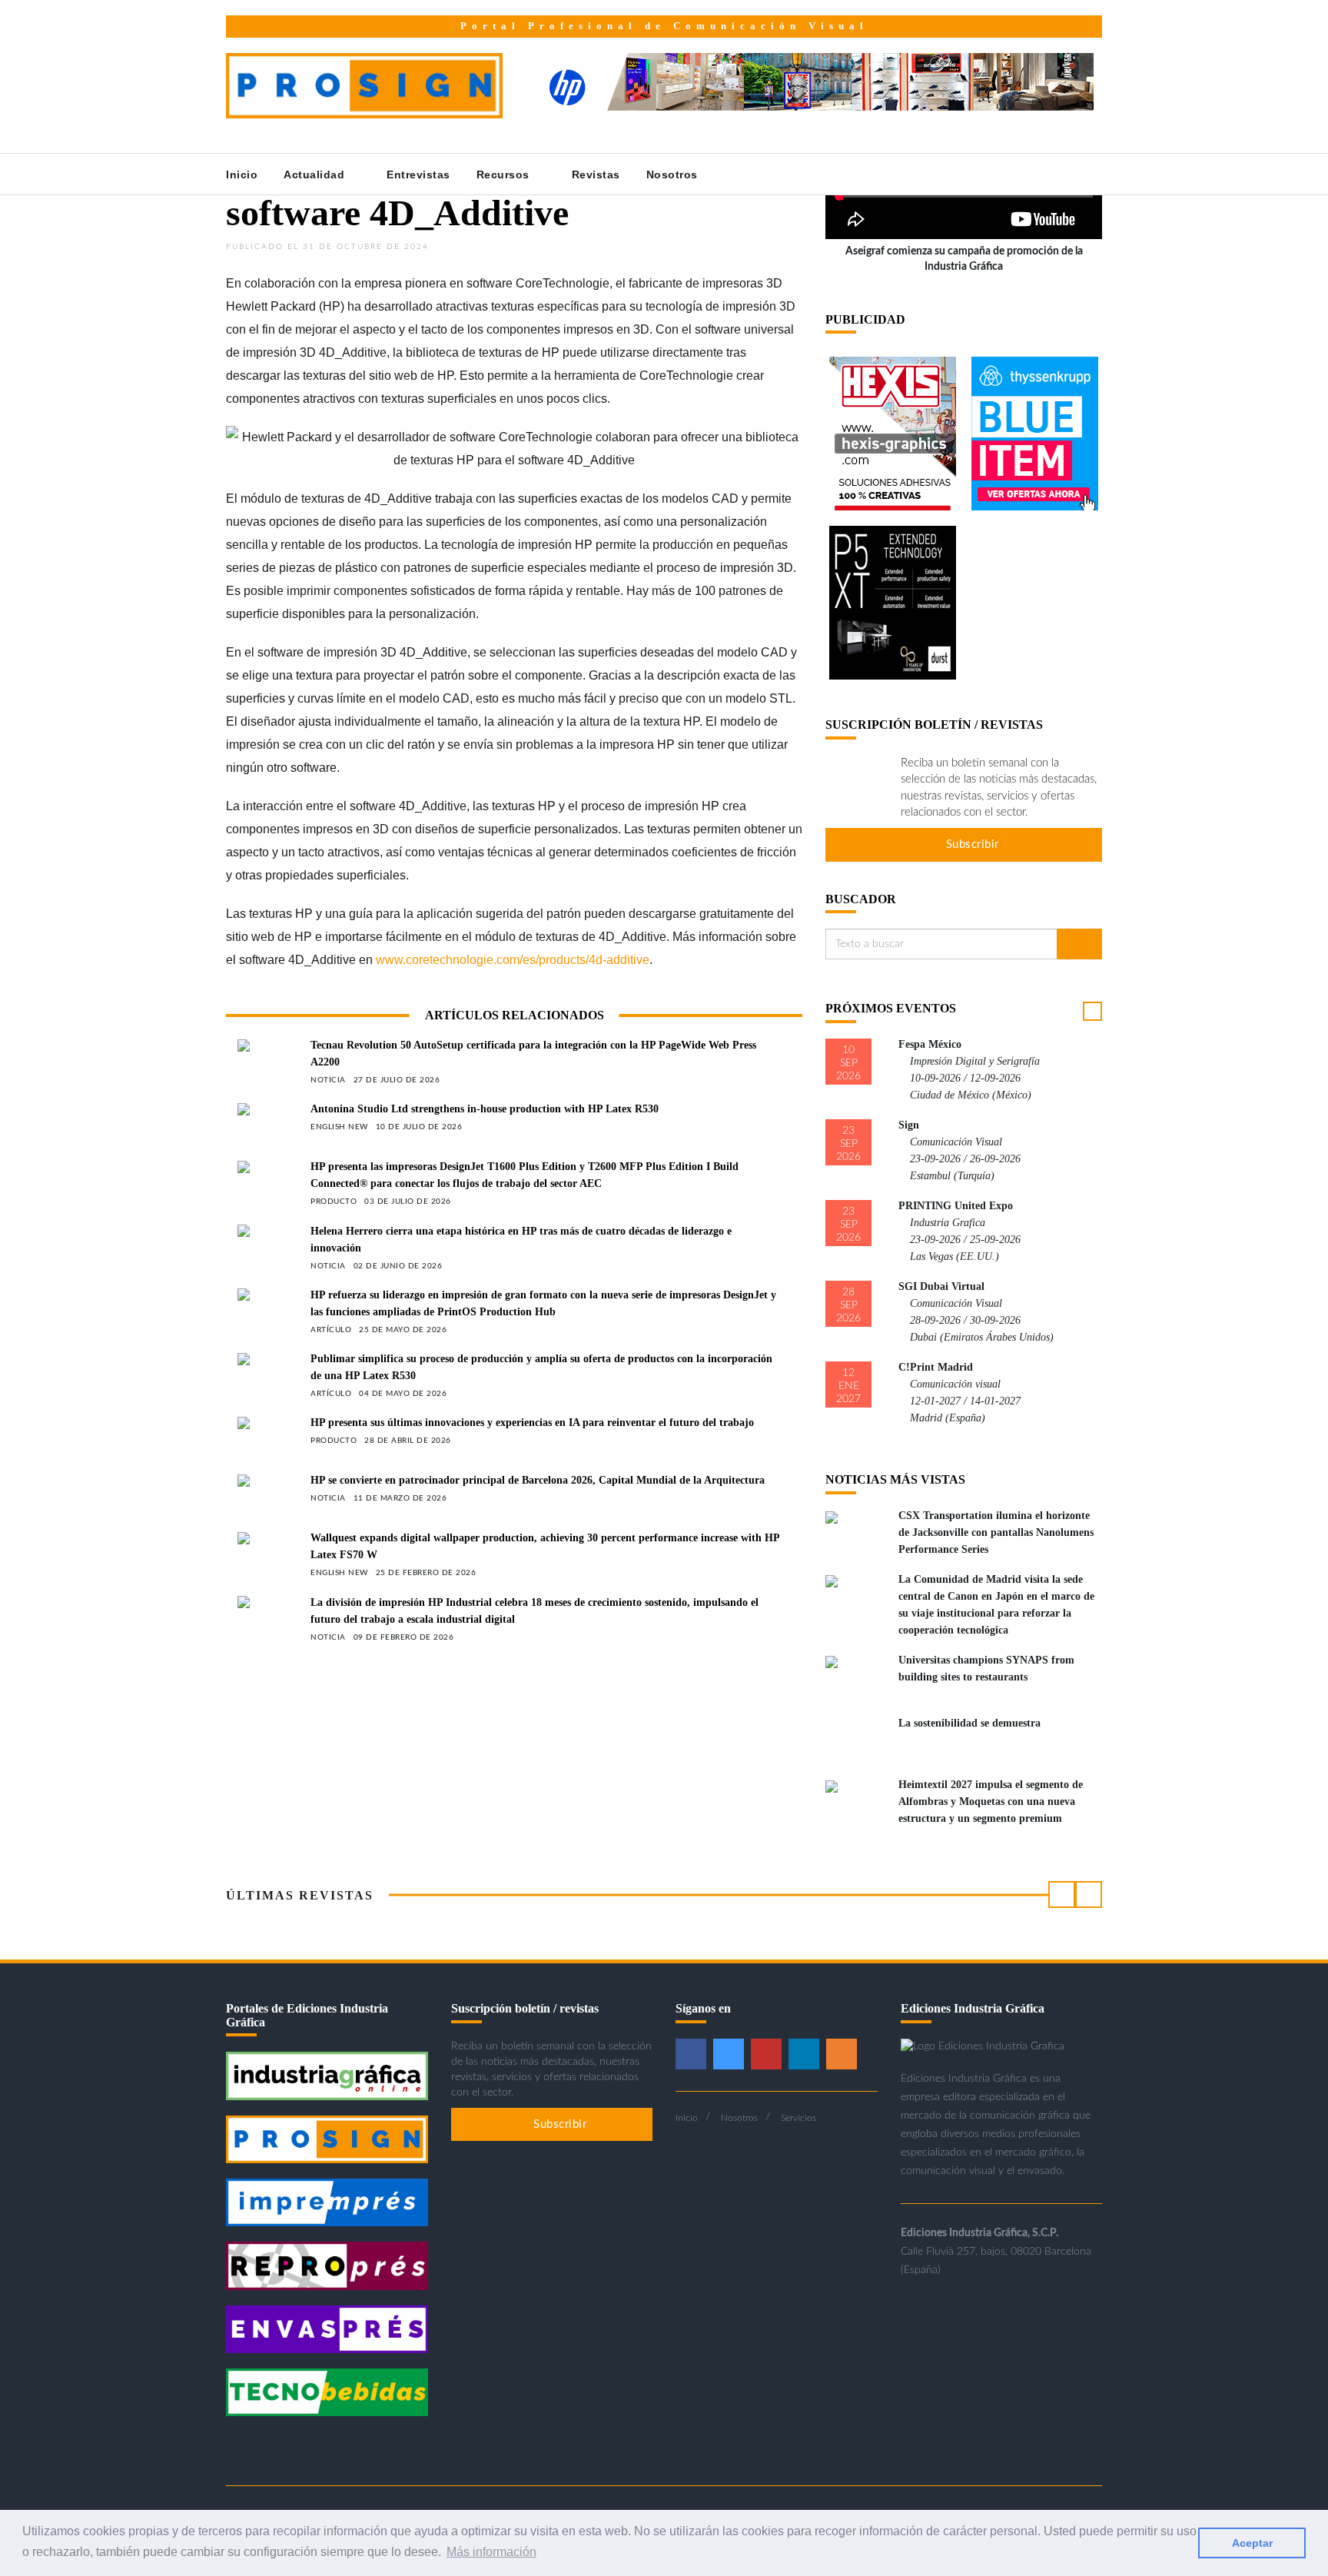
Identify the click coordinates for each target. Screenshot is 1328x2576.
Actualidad (316, 175)
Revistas (596, 175)
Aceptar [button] (1252, 2543)
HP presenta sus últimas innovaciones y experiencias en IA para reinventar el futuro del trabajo (532, 1423)
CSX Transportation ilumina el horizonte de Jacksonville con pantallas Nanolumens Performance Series (996, 1532)
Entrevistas (418, 175)
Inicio (242, 175)
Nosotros (674, 175)
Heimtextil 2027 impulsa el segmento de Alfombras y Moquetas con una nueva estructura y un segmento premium (991, 1802)
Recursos (505, 175)
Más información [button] (491, 2552)
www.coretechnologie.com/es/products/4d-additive (513, 960)
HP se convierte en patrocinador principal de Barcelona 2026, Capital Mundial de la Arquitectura (538, 1480)
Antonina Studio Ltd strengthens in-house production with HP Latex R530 (485, 1109)
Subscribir (971, 844)
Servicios (798, 2118)
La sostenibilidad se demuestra (969, 1723)
